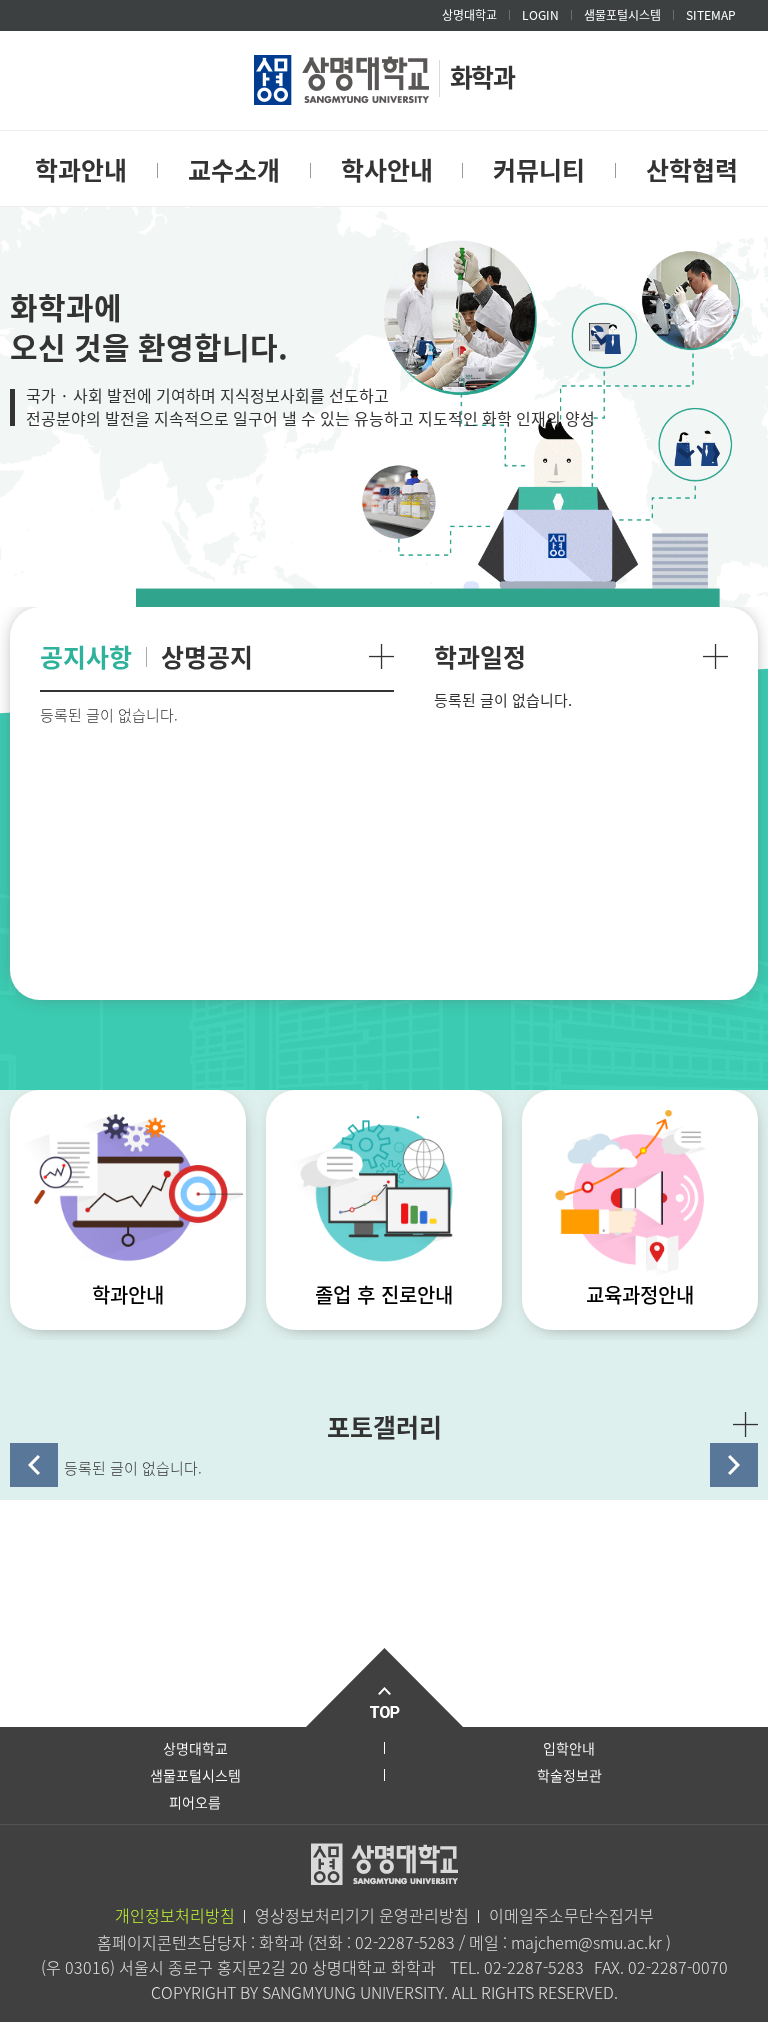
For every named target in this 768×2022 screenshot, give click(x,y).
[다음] (734, 1465)
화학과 (482, 76)
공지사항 (86, 656)
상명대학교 (469, 15)
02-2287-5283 (405, 1942)
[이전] (34, 1465)
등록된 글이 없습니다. (133, 1468)
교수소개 (234, 169)
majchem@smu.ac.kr (588, 1942)
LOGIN (540, 15)
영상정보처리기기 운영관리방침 (362, 1915)
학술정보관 (569, 1775)
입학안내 (569, 1748)
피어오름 (195, 1802)
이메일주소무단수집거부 (571, 1915)
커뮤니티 (539, 169)
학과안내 (81, 169)
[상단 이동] (384, 1687)
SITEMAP (711, 15)
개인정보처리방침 (175, 1915)
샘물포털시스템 (195, 1775)
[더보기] (381, 656)
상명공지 (207, 656)
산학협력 (692, 169)
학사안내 (387, 169)
